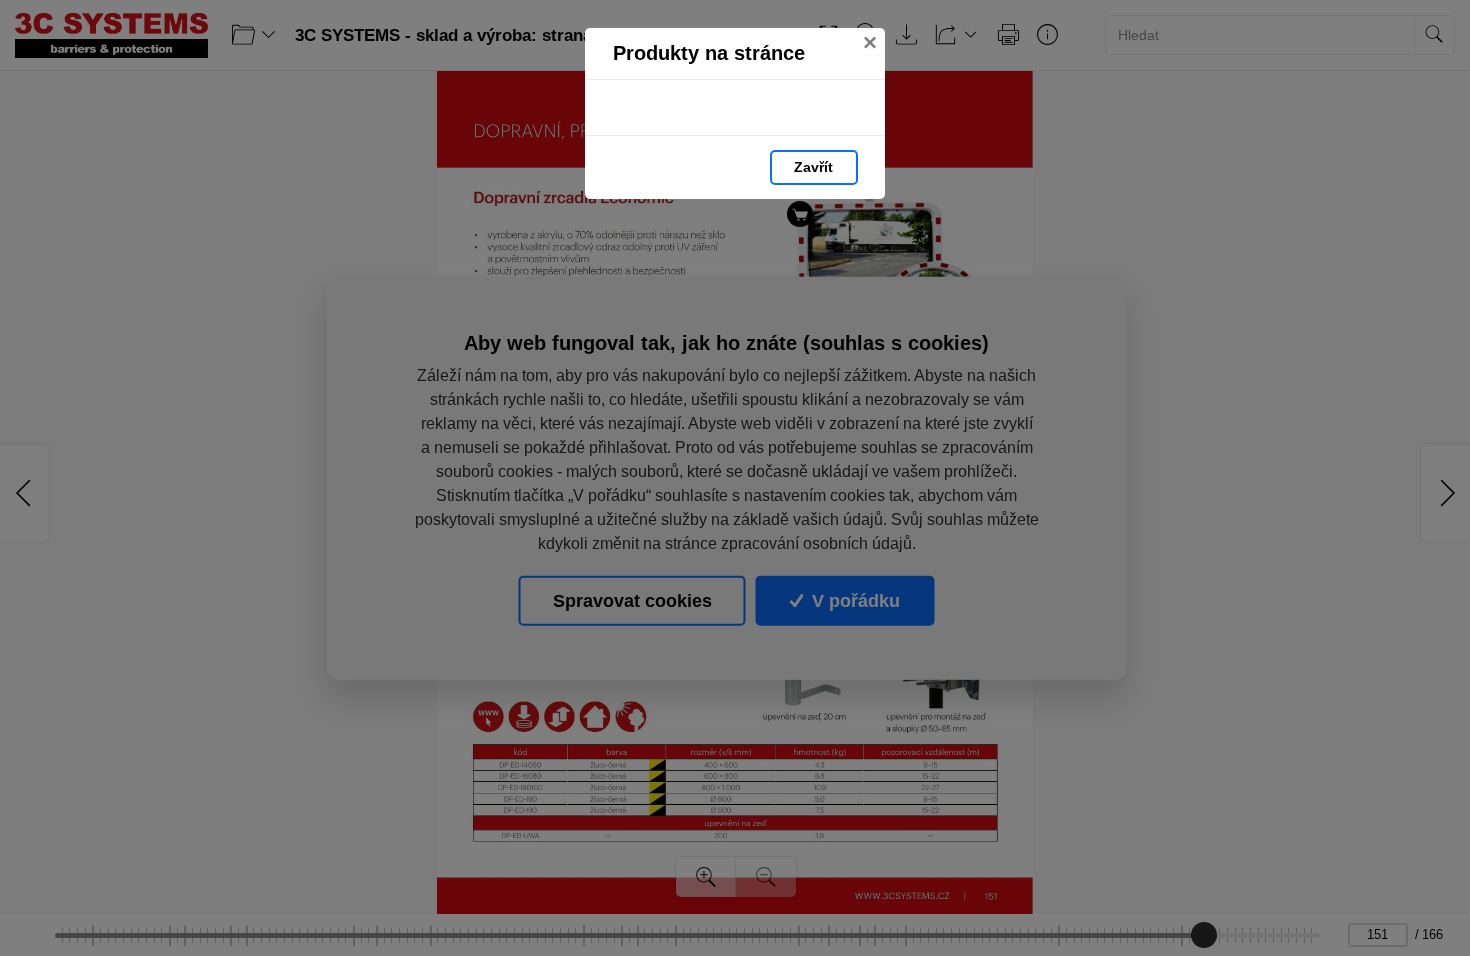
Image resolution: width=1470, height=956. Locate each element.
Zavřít (813, 167)
